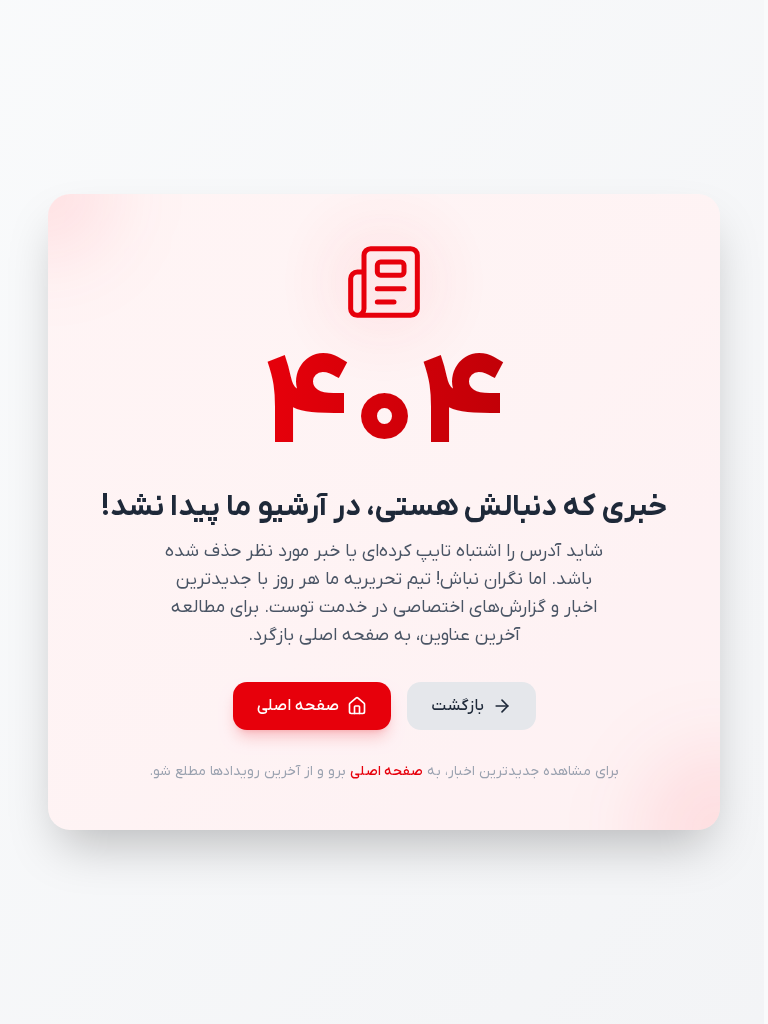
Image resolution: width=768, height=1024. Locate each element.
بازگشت (457, 706)
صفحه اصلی (298, 706)
